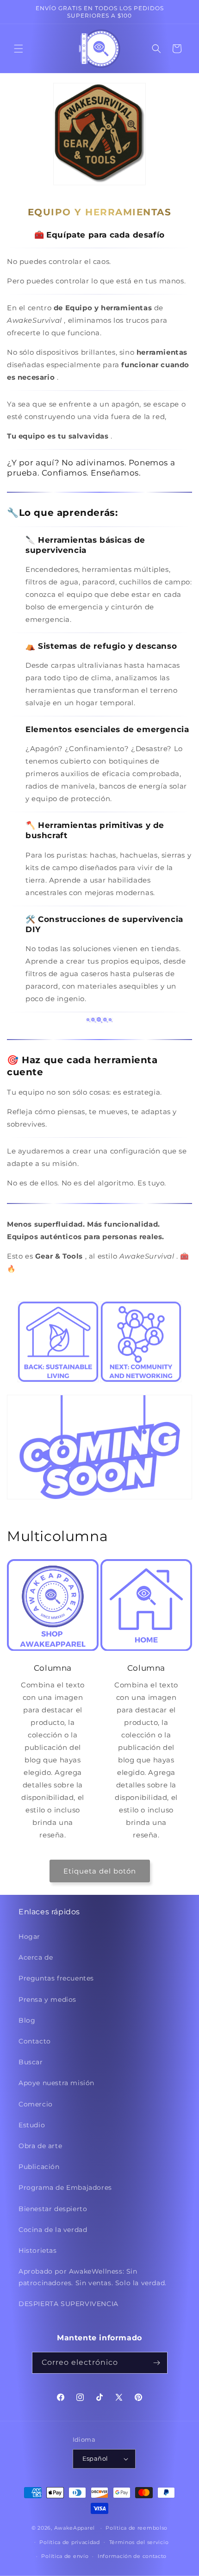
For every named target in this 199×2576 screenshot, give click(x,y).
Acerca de (36, 1957)
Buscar (31, 2062)
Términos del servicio (139, 2542)
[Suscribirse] (157, 2363)
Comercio (36, 2104)
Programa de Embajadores (65, 2187)
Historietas (38, 2250)
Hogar (29, 1937)
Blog (27, 2020)
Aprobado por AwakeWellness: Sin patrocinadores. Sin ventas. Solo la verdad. (93, 2277)
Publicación (39, 2167)
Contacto (35, 2041)
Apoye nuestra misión (56, 2083)
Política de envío (65, 2556)
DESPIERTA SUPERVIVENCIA (68, 2304)
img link (53, 1565)
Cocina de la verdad (53, 2230)
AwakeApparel (75, 2528)
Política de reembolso (137, 2528)
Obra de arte (40, 2146)
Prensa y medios (47, 1999)
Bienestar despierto (53, 2209)
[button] (19, 49)
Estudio (32, 2125)
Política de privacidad (69, 2542)
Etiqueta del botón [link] (100, 1871)
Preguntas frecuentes (56, 1978)
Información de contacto (132, 2556)
